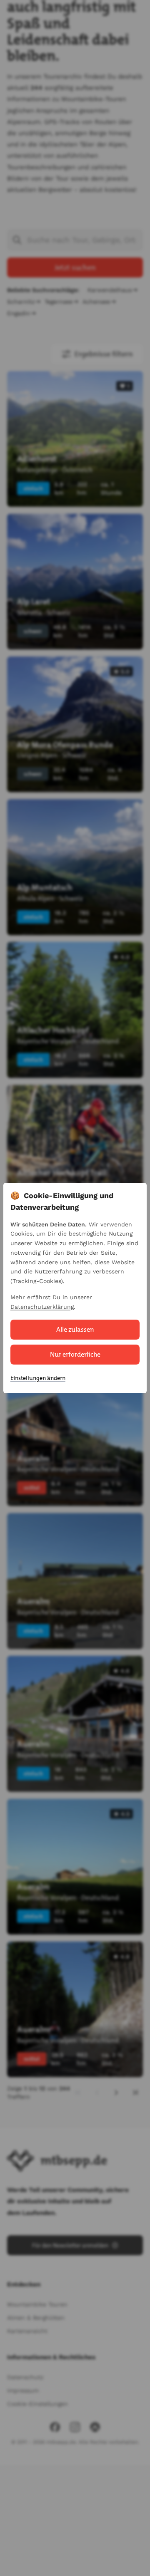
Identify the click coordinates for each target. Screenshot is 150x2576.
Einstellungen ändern (38, 1378)
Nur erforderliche (75, 1354)
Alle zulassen (75, 1329)
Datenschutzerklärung (42, 1307)
